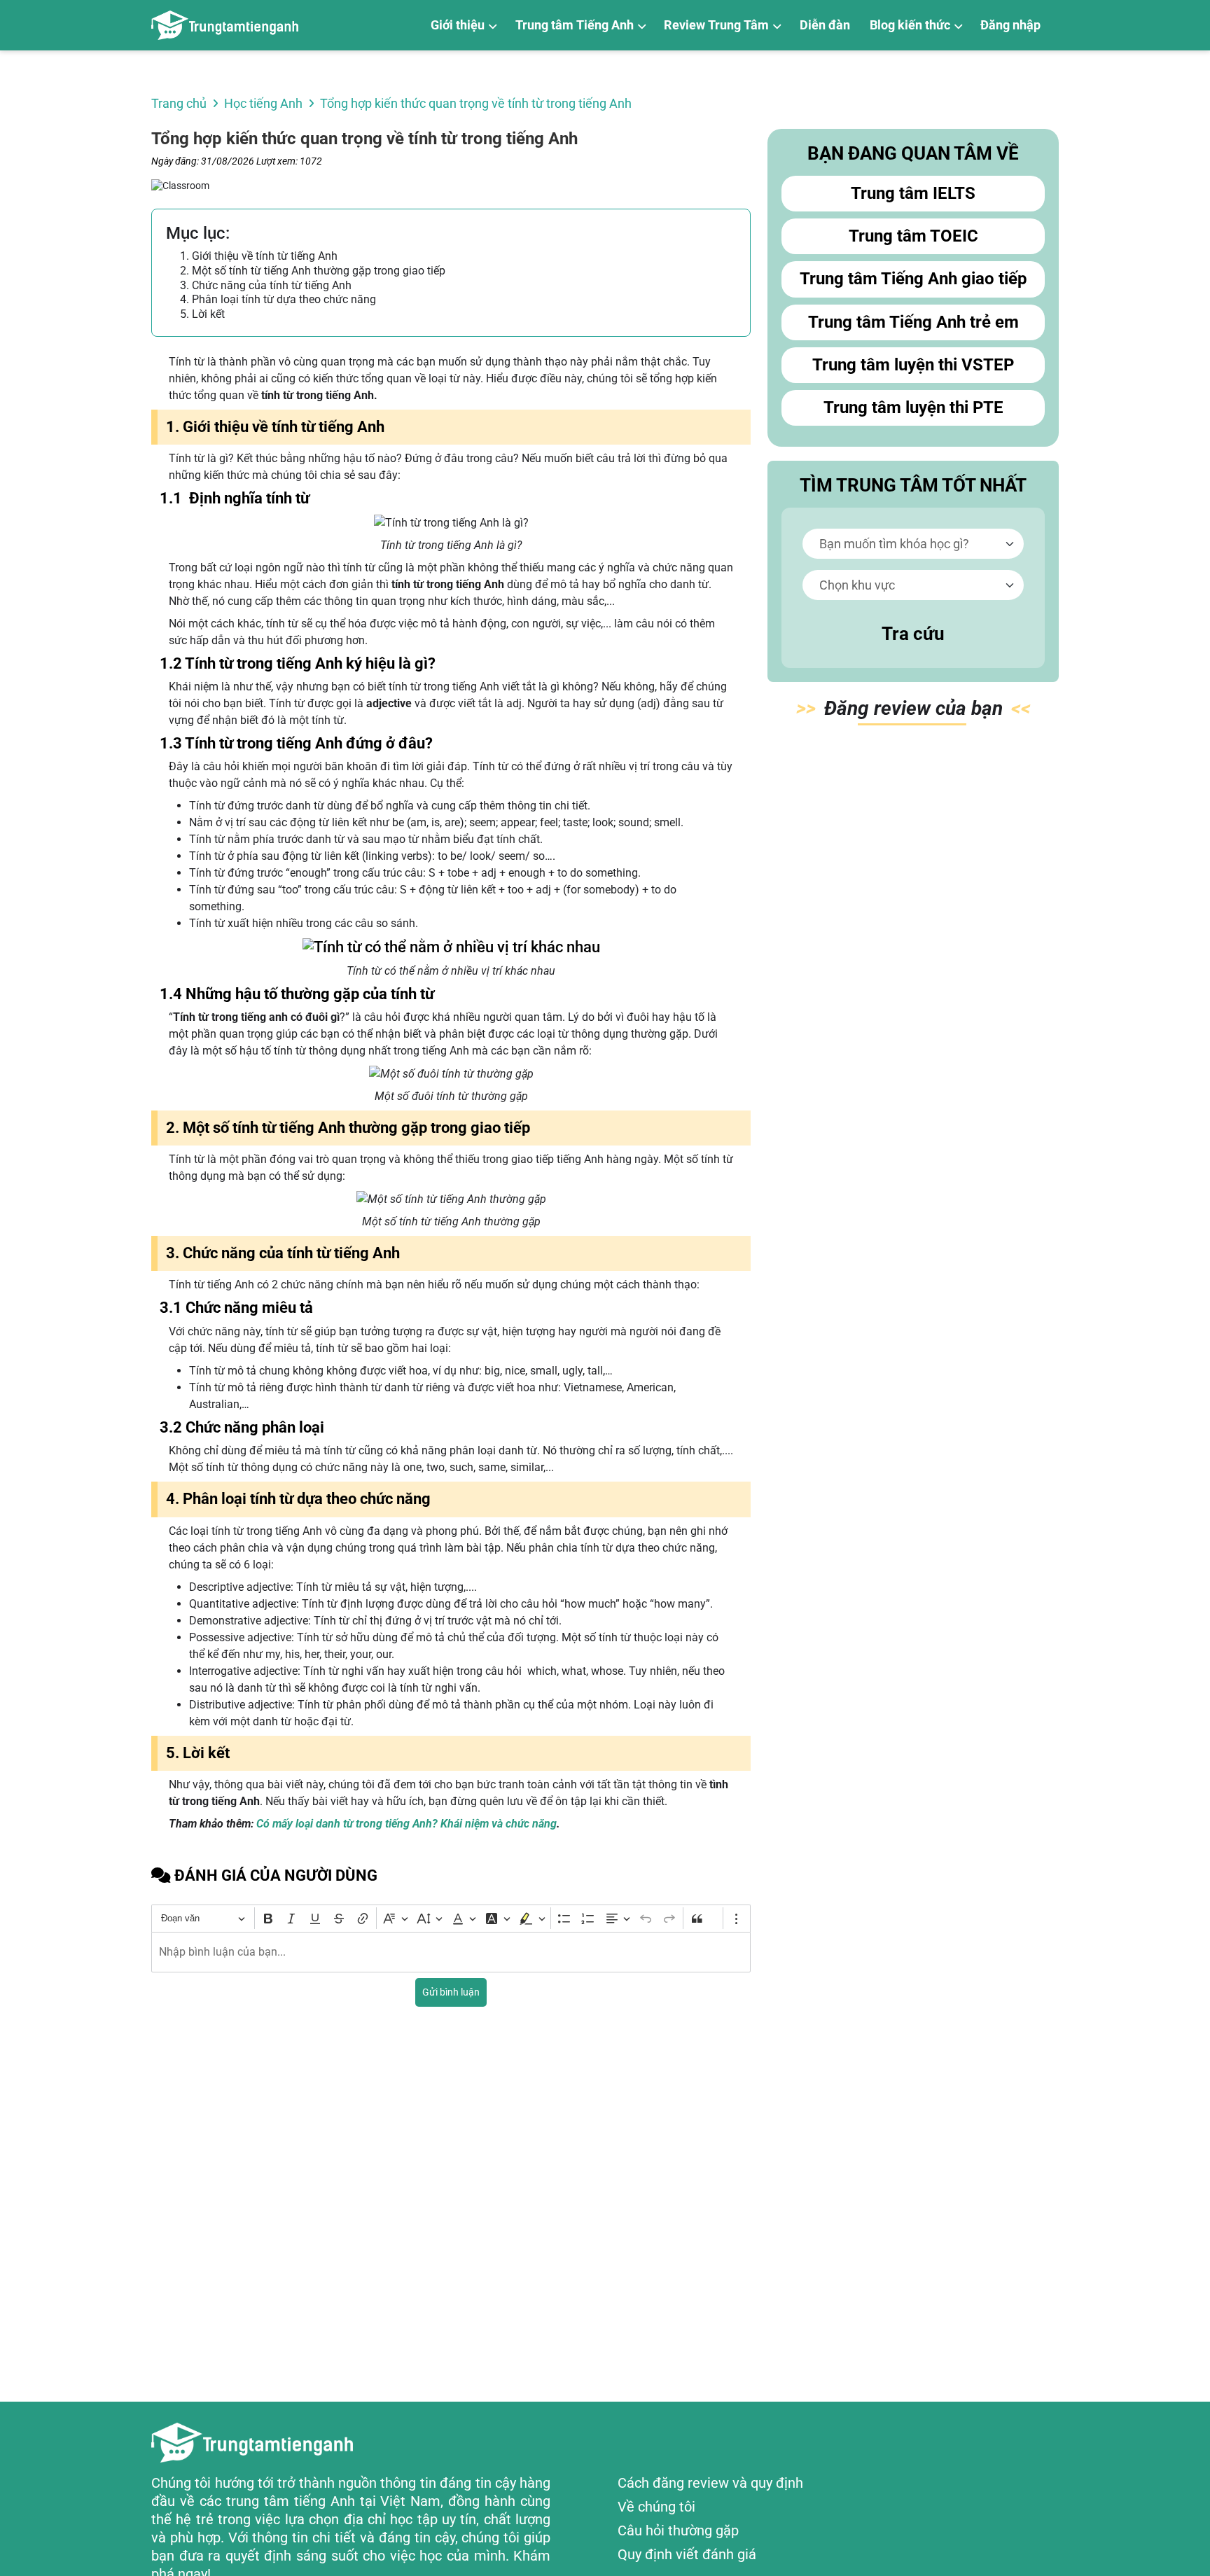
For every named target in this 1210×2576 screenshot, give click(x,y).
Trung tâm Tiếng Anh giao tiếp (913, 279)
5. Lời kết (202, 314)
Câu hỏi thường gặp (678, 2530)
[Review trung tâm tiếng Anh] (225, 25)
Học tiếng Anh (263, 103)
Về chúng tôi (656, 2507)
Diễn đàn (825, 25)
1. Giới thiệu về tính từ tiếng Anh (259, 256)
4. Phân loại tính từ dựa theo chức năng (278, 299)
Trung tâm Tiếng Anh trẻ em (913, 322)
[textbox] (451, 1952)
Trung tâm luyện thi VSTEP (913, 365)
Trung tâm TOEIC (913, 236)
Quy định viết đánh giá (687, 2554)
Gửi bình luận (451, 1992)
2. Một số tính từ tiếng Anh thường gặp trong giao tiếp (313, 271)
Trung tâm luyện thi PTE (913, 408)
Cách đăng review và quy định (710, 2483)
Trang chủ (179, 103)
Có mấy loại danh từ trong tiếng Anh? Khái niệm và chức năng (406, 1824)
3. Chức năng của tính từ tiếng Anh (266, 285)
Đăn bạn (913, 708)
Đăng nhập (1010, 25)
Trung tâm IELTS (913, 193)
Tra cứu (913, 634)
